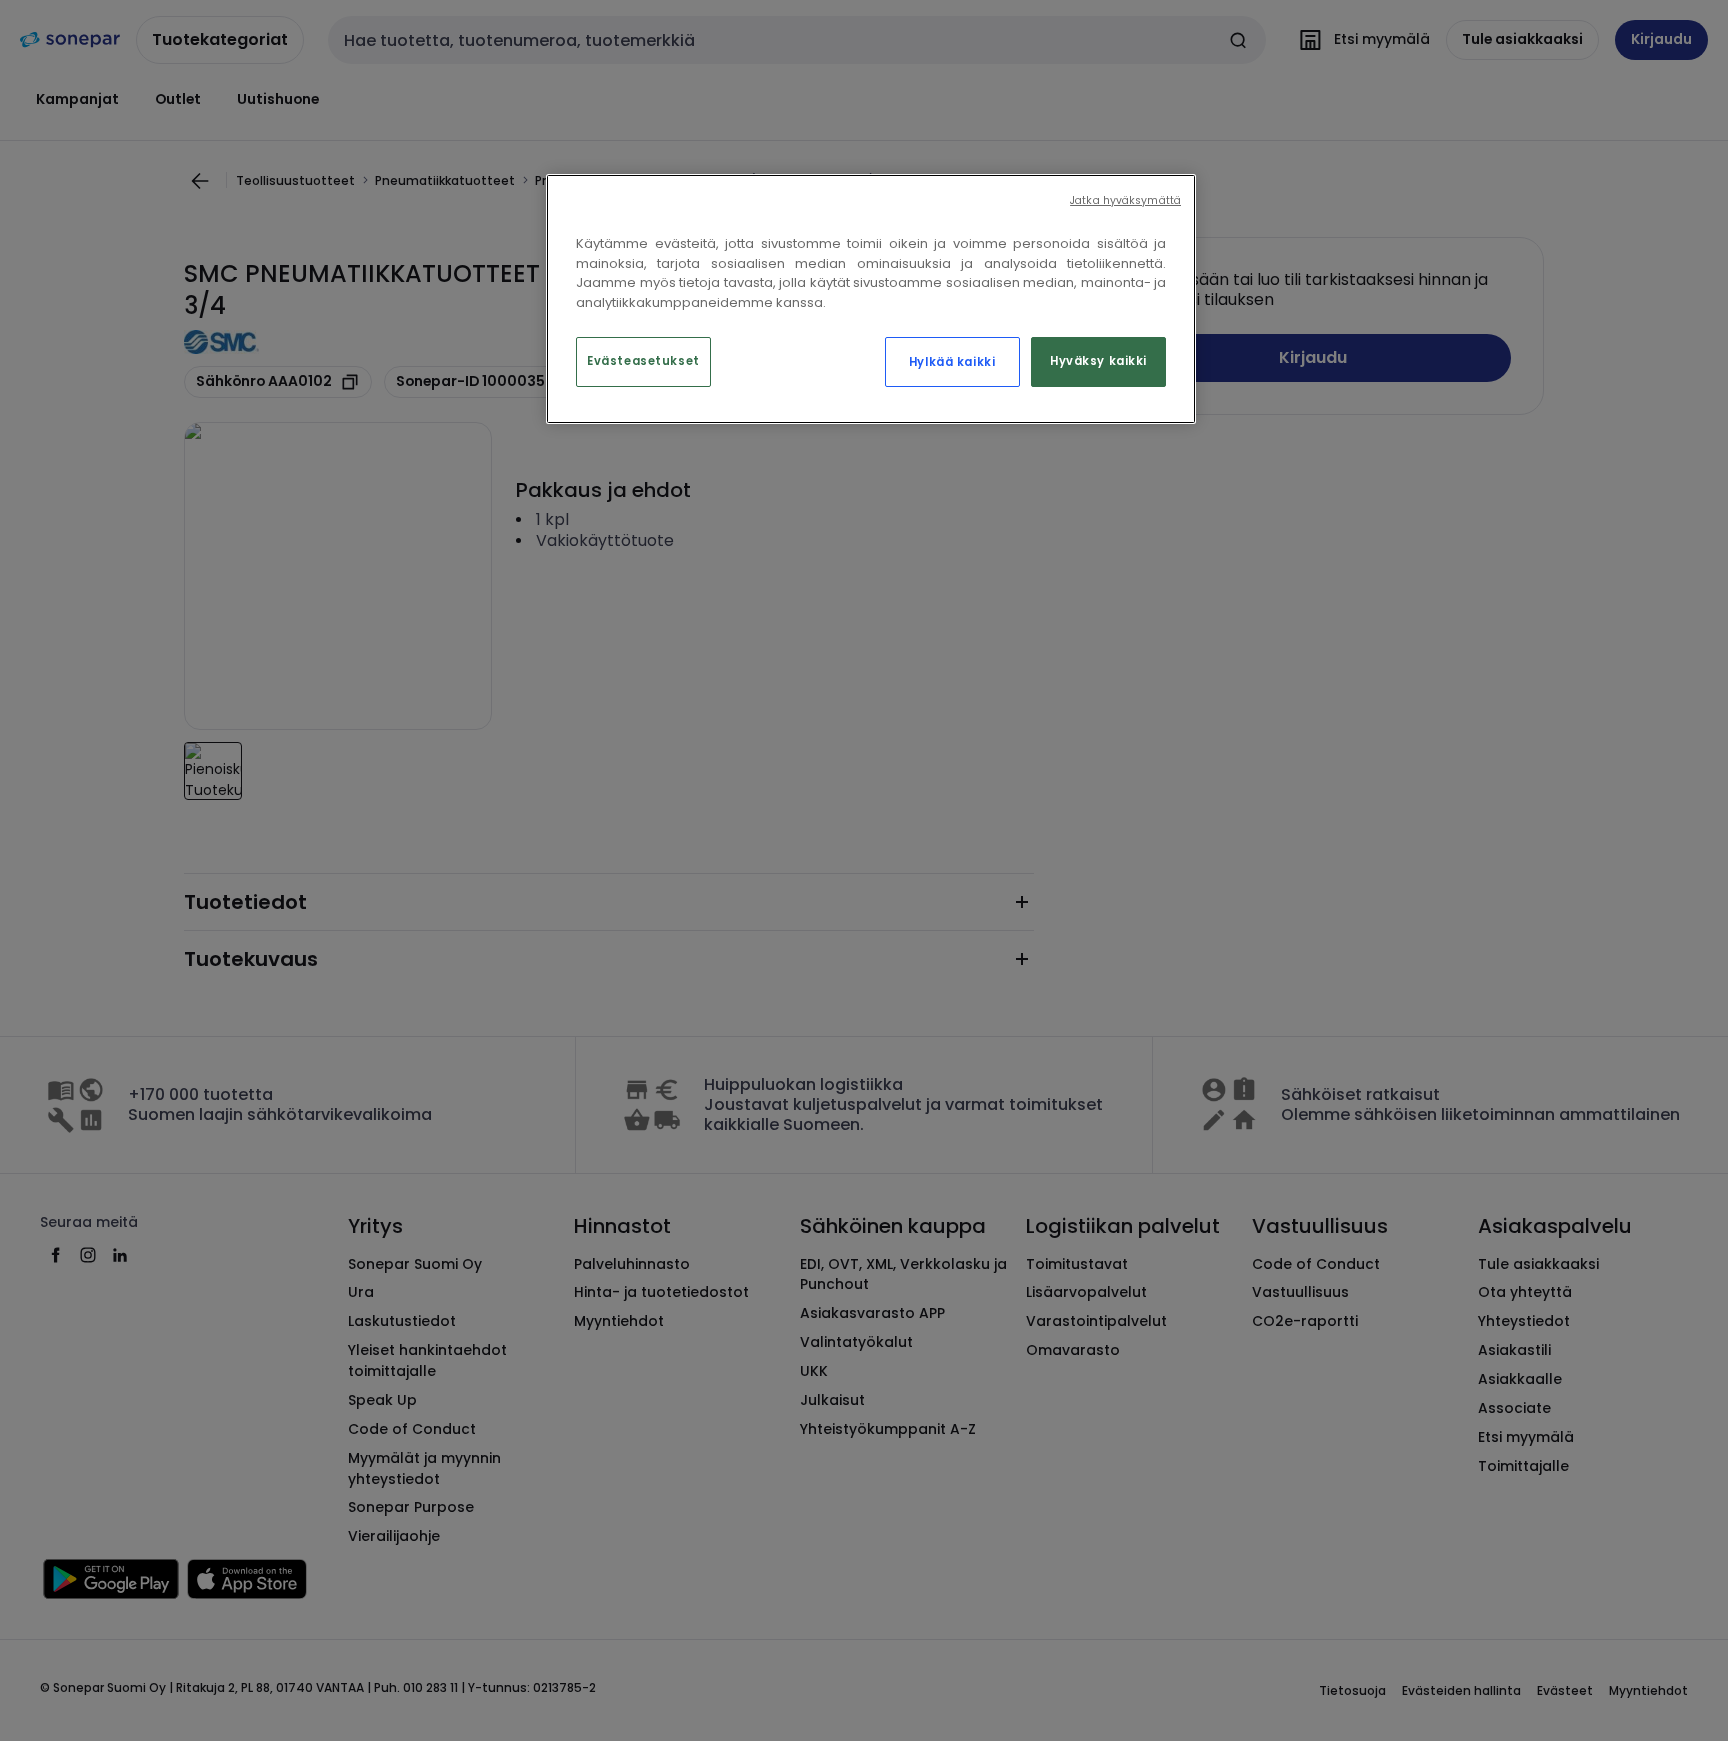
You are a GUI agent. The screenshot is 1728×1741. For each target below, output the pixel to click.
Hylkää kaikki (952, 362)
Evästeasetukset (643, 361)
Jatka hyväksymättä (1125, 200)
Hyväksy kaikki (1098, 361)
